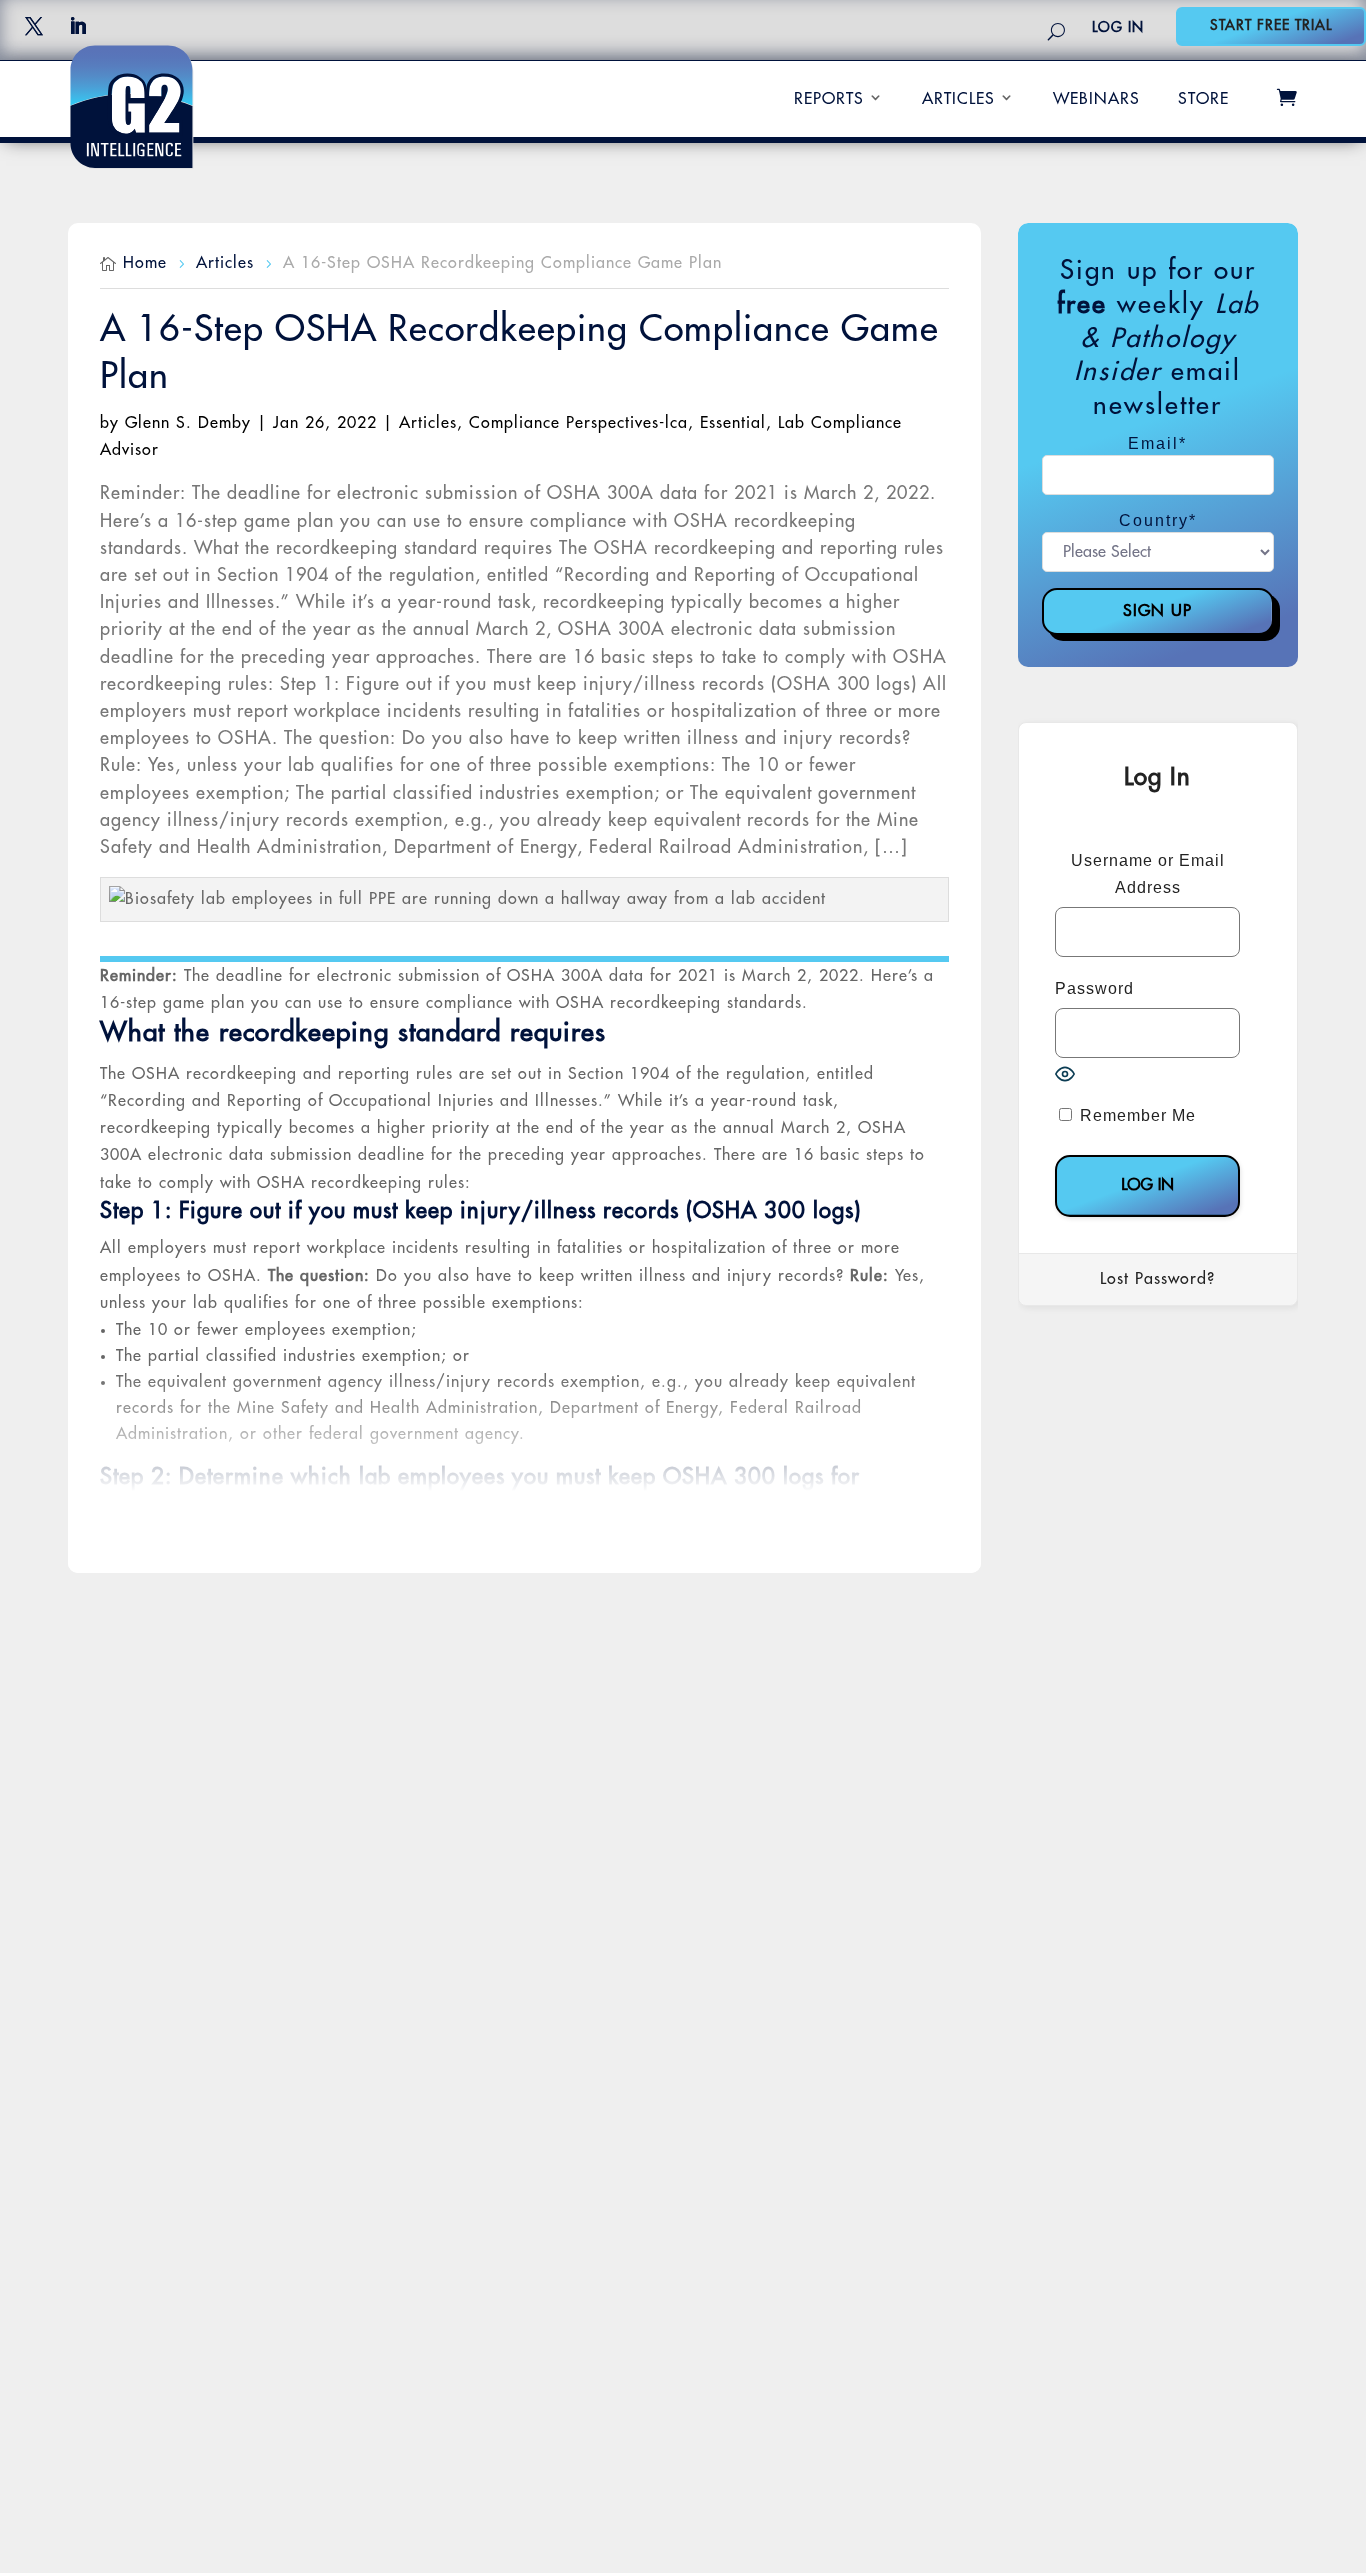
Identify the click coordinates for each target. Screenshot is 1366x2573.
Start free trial (1271, 25)
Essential (733, 423)
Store (1203, 99)
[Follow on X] (34, 26)
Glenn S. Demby (188, 423)
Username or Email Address (1148, 874)
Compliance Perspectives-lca (578, 423)
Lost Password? (1157, 1279)
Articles (958, 99)
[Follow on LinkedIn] (78, 26)
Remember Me (1135, 1115)
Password (1094, 988)
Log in (1118, 27)
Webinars (1096, 99)
